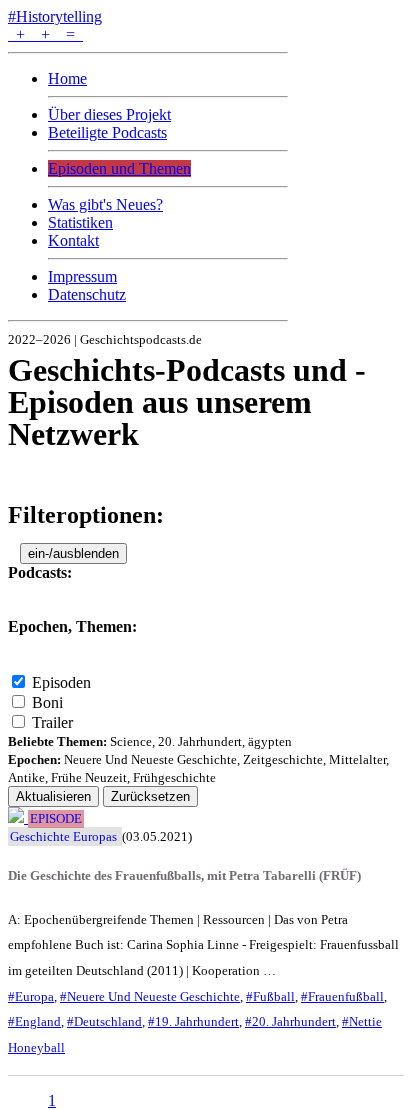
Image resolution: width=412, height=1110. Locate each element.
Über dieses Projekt (109, 114)
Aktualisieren (53, 796)
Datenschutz (87, 294)
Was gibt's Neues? (105, 204)
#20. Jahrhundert (290, 1021)
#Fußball (270, 996)
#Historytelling (55, 16)
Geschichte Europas (63, 836)
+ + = (45, 34)
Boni (47, 702)
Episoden (61, 682)
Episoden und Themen (119, 168)
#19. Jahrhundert (193, 1021)
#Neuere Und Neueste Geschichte (150, 996)
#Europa (31, 996)
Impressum (82, 276)
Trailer (52, 722)
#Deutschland (104, 1021)
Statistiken (80, 222)
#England (34, 1021)
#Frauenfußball (342, 996)
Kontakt (73, 240)
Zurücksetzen (150, 796)
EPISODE (56, 819)
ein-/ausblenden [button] (73, 553)
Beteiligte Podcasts (107, 132)
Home (67, 78)
